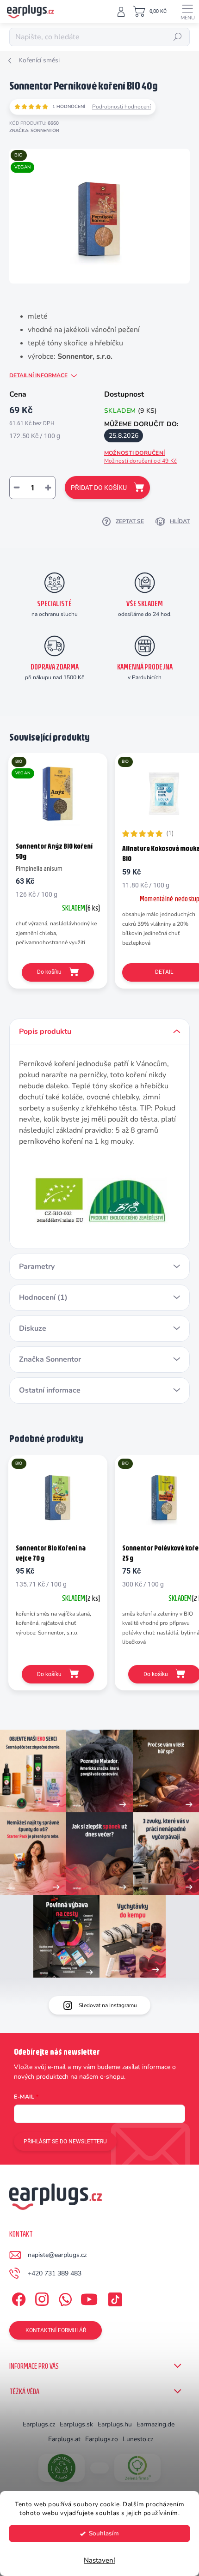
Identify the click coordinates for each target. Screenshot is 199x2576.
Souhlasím (104, 2533)
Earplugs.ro (102, 2439)
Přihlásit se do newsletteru (65, 2142)
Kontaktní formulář (56, 2330)
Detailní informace (38, 375)
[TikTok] (114, 2297)
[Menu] (187, 12)
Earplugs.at (64, 2439)
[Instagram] (40, 2297)
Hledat (178, 37)
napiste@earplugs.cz (57, 2255)
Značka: (34, 131)
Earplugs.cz (39, 2424)
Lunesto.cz (138, 2439)
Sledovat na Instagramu (108, 2005)
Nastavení (99, 2560)
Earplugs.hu (115, 2424)
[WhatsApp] (64, 2297)
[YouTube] (89, 2297)
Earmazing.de (155, 2424)
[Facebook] (17, 2297)
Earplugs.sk (76, 2424)
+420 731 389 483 (55, 2273)
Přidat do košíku (99, 488)
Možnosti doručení (140, 457)
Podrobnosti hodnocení (121, 107)
